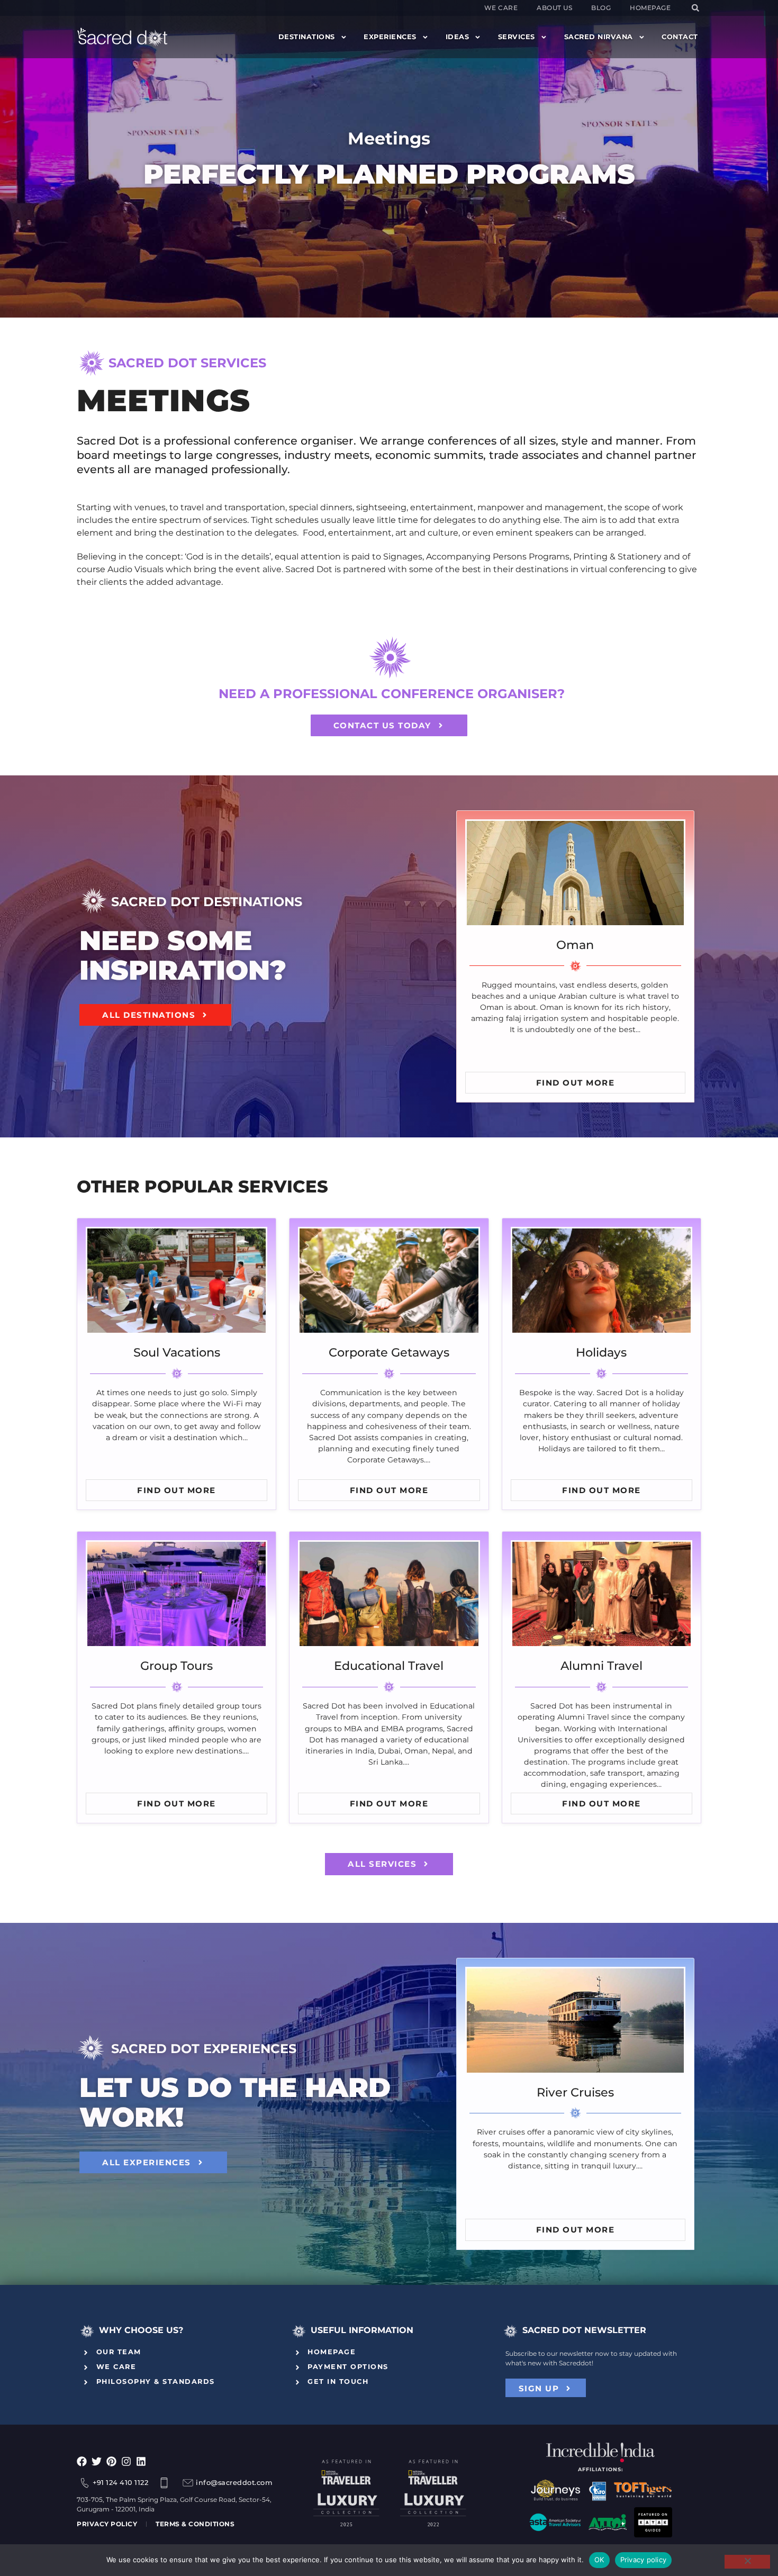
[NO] (747, 2562)
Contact (680, 37)
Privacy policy (644, 2560)
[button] (695, 8)
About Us (554, 8)
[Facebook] (82, 2461)
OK (599, 2560)
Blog (601, 8)
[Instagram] (126, 2461)
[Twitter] (97, 2461)
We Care (501, 8)
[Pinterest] (111, 2461)
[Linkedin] (141, 2461)
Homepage (650, 8)
